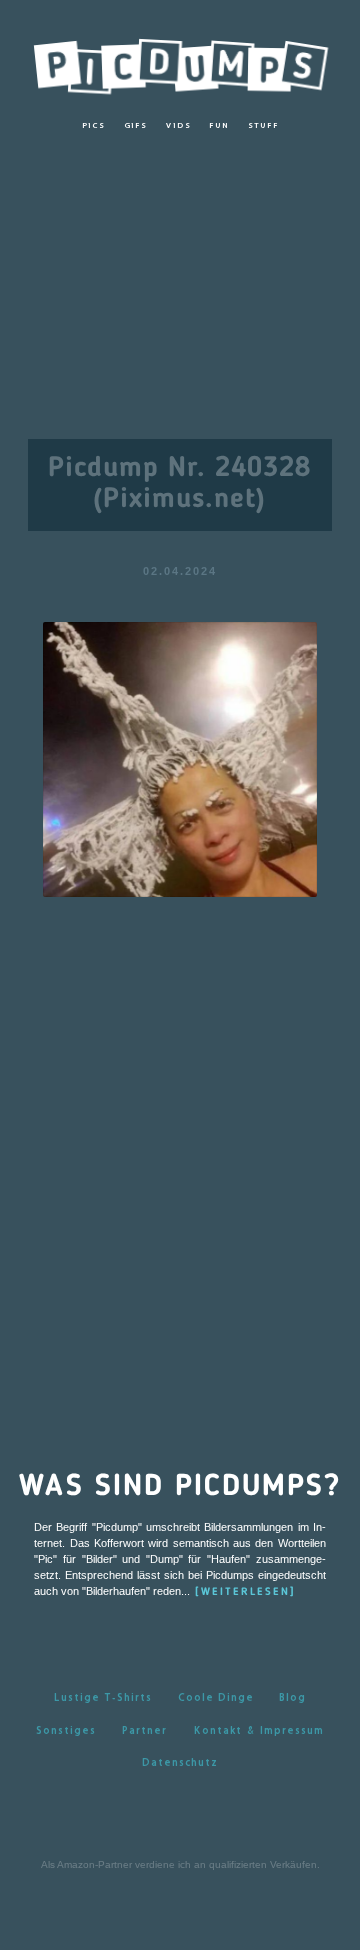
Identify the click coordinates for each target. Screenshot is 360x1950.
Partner (144, 1730)
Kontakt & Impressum (258, 1730)
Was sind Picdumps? (180, 1487)
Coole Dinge (216, 1697)
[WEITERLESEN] (245, 1592)
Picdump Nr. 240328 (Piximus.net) (179, 484)
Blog (292, 1697)
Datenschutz (180, 1762)
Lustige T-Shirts (103, 1697)
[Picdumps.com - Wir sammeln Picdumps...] (180, 61)
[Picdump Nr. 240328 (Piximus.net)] (180, 758)
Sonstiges (66, 1730)
